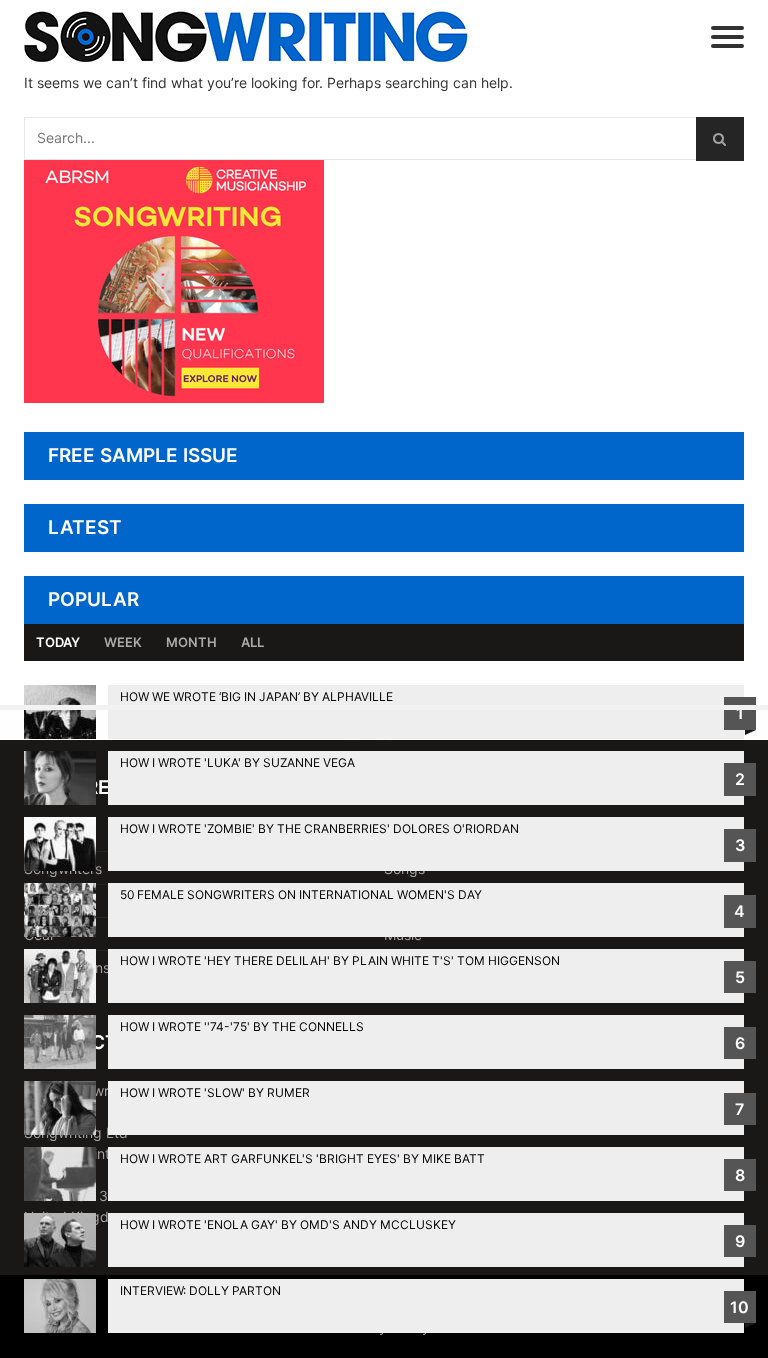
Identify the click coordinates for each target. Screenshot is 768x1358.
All (252, 642)
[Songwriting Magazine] (258, 36)
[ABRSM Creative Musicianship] (174, 397)
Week (123, 642)
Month (191, 642)
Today (58, 642)
